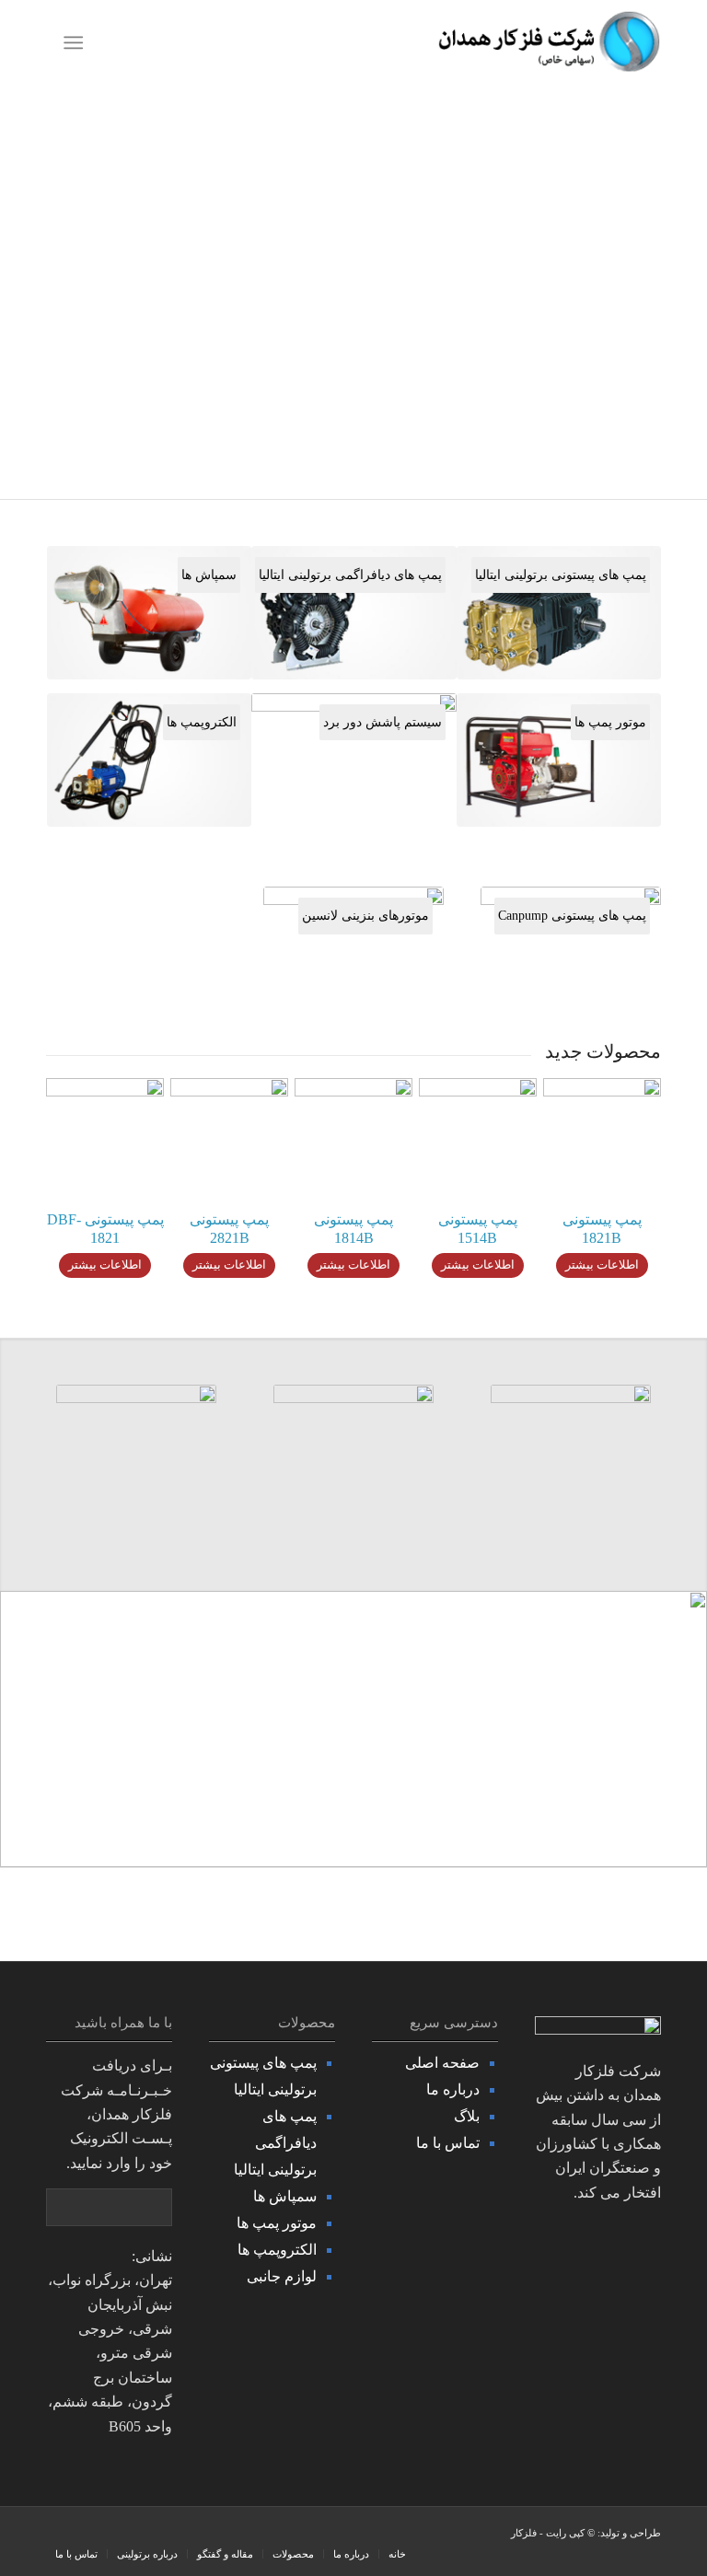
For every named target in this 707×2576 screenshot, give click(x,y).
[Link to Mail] (60, 2535)
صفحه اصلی (442, 2063)
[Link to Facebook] (170, 2535)
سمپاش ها (285, 2196)
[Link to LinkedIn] (87, 2535)
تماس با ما (448, 2143)
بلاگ (467, 2116)
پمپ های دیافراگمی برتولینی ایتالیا (275, 2143)
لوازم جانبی (282, 2276)
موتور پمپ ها (277, 2223)
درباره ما (453, 2089)
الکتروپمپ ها (277, 2250)
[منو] (77, 42)
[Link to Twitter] (143, 2535)
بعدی (666, 292)
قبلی (41, 292)
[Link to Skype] (115, 2535)
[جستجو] (108, 42)
